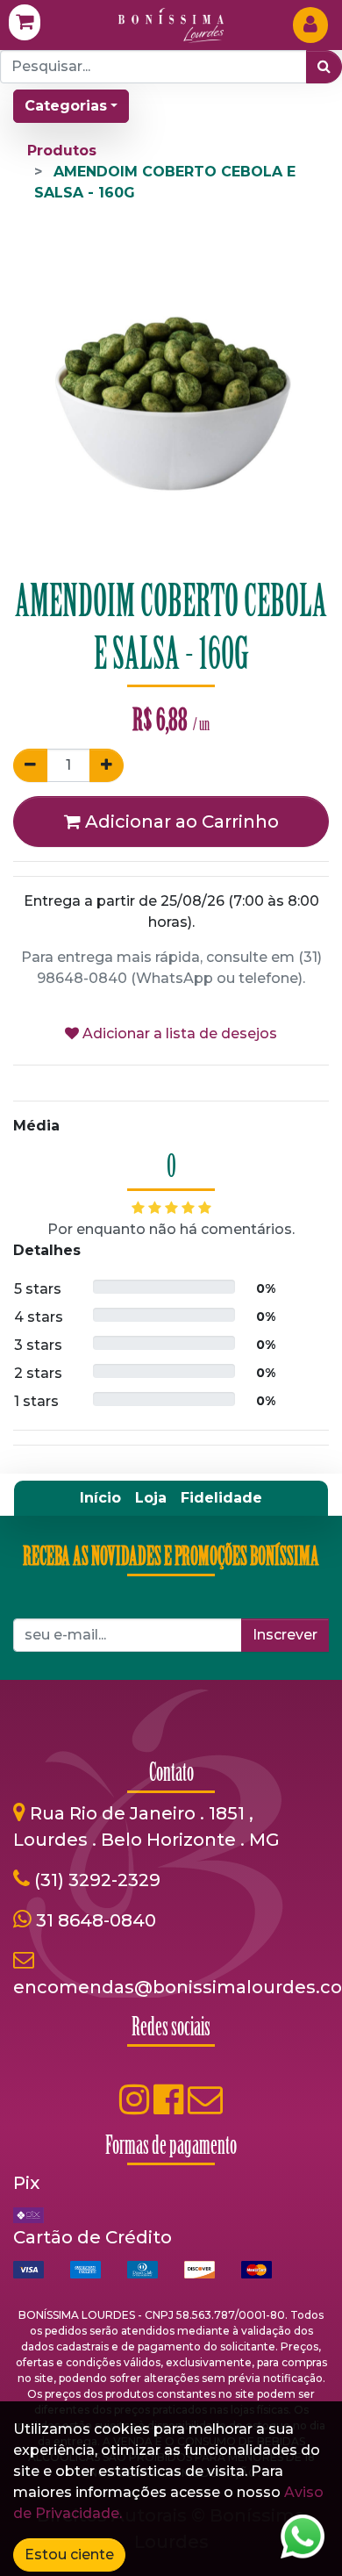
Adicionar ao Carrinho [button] (180, 822)
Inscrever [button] (285, 1635)
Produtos (62, 151)
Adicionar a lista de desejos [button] (178, 1033)
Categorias (66, 106)
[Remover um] (30, 765)
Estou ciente (69, 2554)
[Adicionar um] (107, 765)
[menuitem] (100, 1498)
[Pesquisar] (324, 67)
